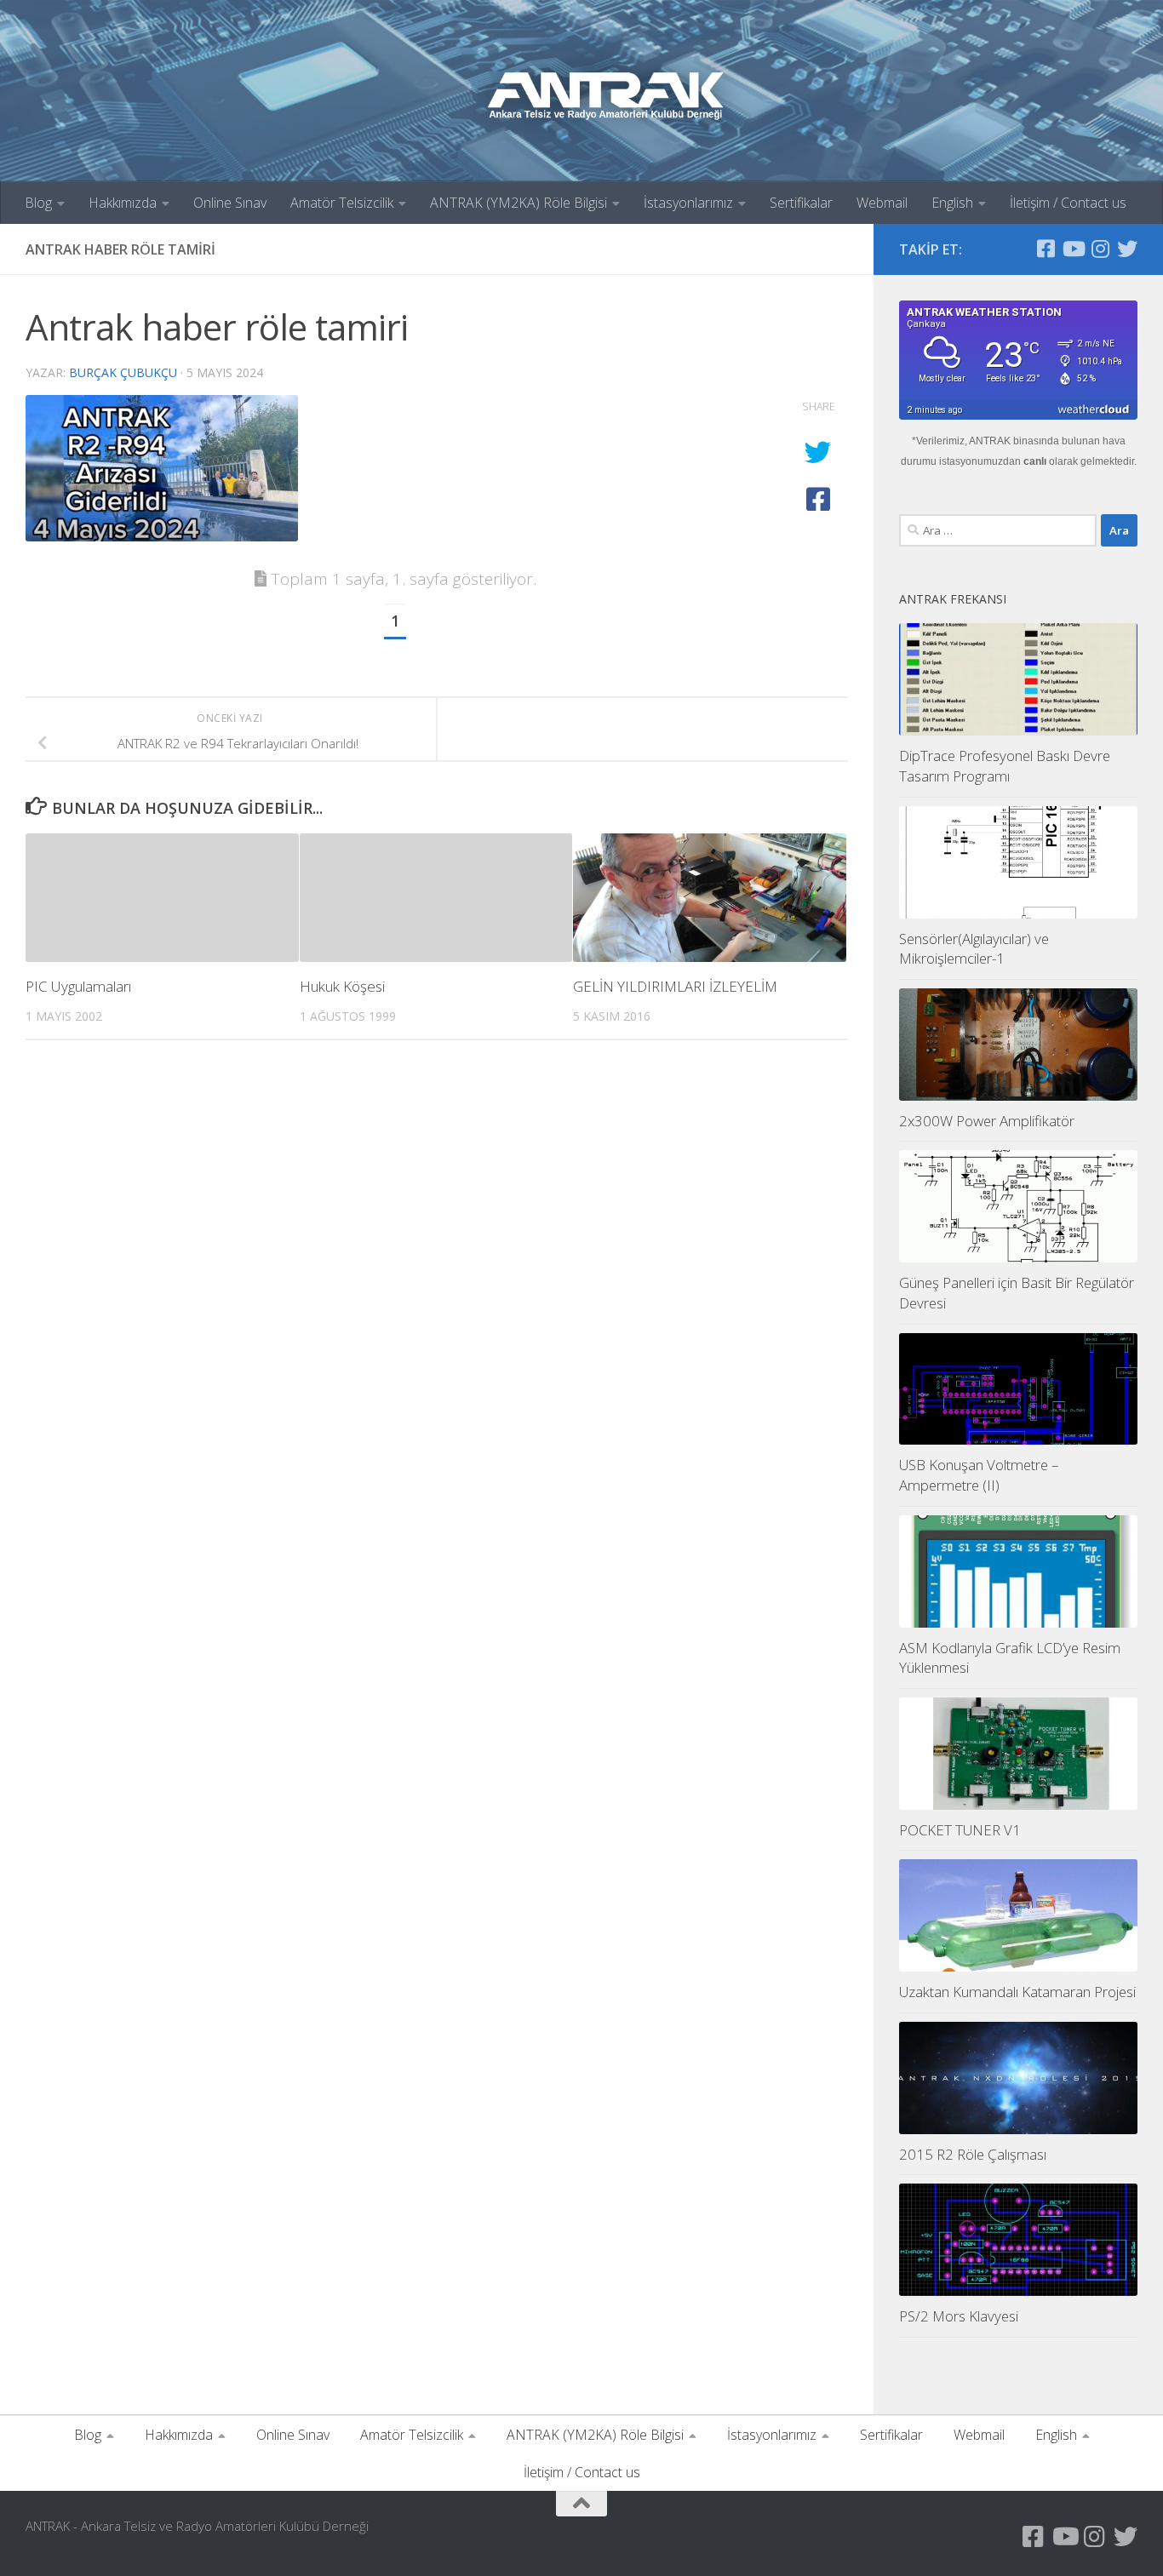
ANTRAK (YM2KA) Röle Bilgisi (518, 203)
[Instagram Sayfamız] (1100, 249)
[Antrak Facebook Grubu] (1046, 249)
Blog (38, 203)
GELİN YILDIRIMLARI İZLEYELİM (675, 986)
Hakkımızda (123, 203)
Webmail (882, 203)
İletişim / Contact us (1068, 203)
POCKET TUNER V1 (960, 1830)
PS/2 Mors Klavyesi (959, 2316)
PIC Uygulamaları (78, 986)
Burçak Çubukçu (123, 372)
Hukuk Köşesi (342, 986)
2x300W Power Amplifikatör (987, 1121)
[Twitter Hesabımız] (1127, 249)
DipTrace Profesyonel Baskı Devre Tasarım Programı (1005, 766)
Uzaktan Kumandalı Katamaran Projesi (1017, 1992)
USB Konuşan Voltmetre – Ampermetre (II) (979, 1475)
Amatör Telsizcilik (342, 203)
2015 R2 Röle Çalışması (973, 2154)
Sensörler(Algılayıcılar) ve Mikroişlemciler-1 (974, 949)
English (952, 203)
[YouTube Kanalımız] (1073, 249)
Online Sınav (230, 203)
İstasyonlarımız (688, 203)
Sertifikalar (801, 203)
